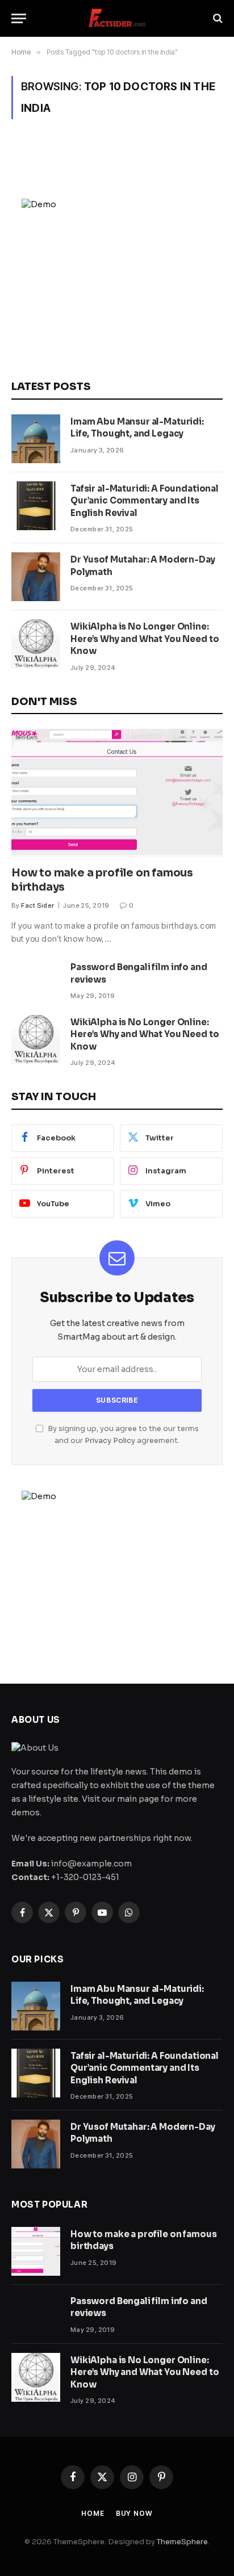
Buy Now (134, 2513)
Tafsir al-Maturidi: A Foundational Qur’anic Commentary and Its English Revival (145, 501)
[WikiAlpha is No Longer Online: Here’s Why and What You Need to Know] (36, 644)
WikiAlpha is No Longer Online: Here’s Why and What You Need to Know (145, 639)
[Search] (217, 18)
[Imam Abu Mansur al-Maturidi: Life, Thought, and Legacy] (36, 439)
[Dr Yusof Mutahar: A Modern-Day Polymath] (36, 577)
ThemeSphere (182, 2542)
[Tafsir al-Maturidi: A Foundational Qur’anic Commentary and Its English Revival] (36, 506)
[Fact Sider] (117, 18)
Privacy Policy (110, 1441)
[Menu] (19, 18)
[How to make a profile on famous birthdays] (117, 793)
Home (93, 2513)
